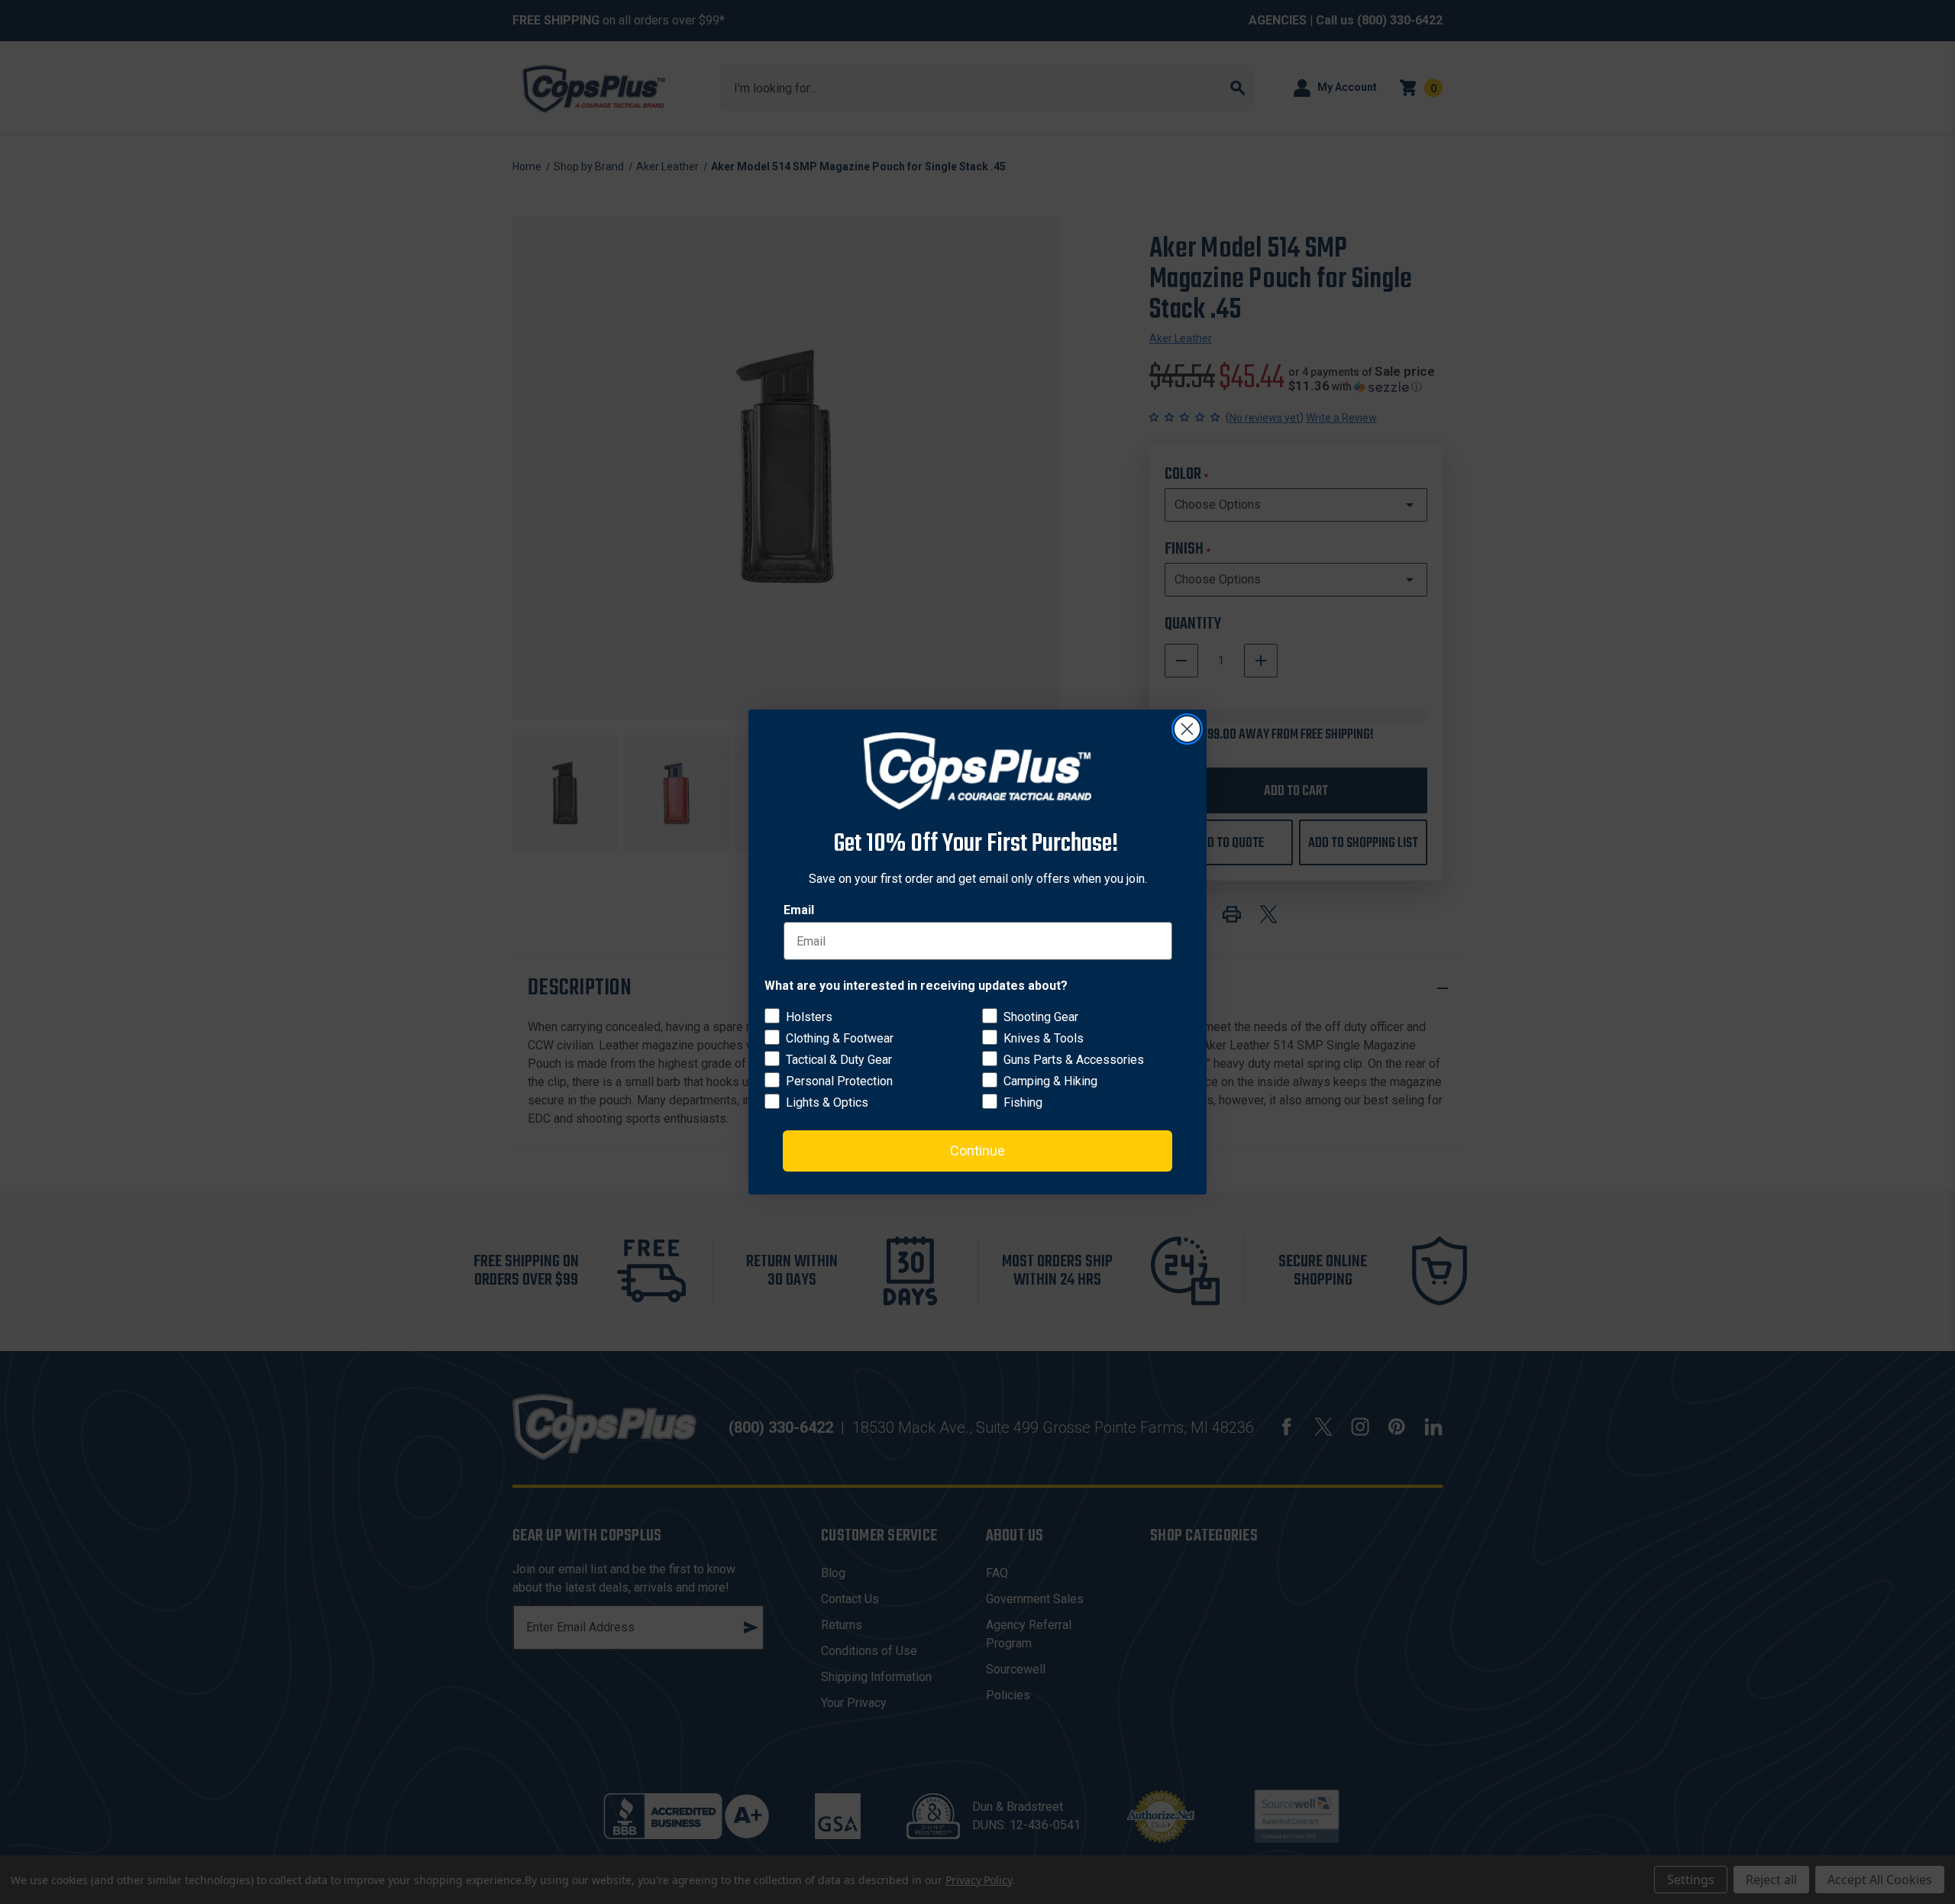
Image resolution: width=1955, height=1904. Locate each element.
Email (799, 910)
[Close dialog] (1187, 729)
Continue (977, 1151)
